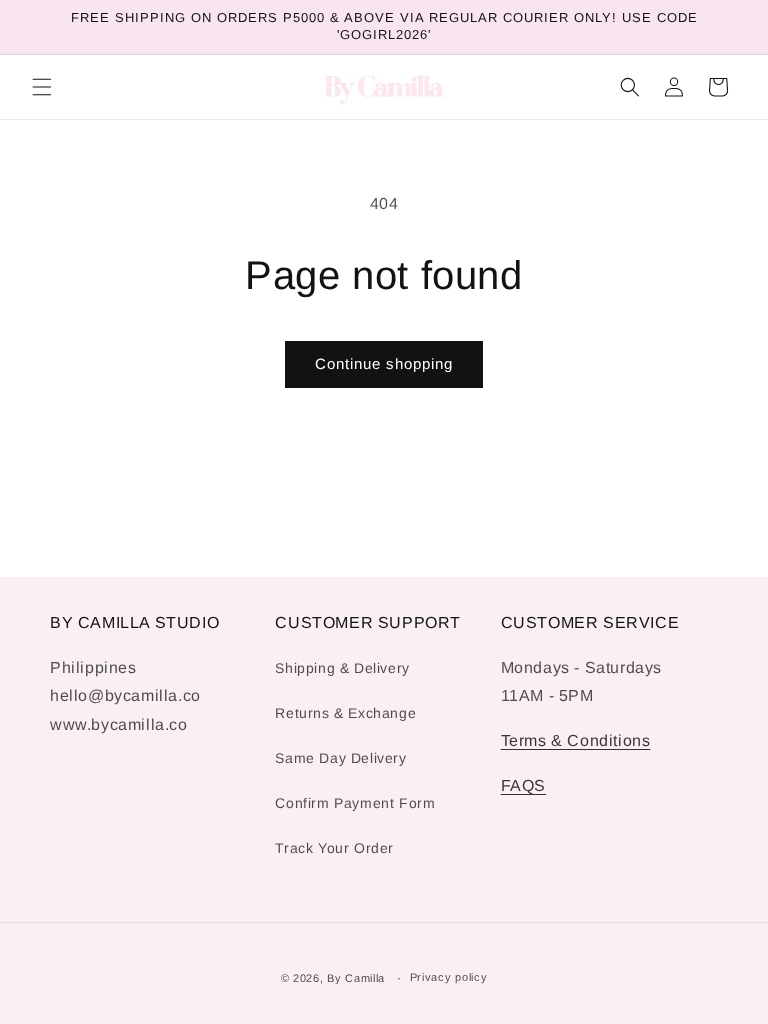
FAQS (523, 785)
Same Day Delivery (340, 758)
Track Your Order (334, 848)
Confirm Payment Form (355, 803)
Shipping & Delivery (342, 668)
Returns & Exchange (345, 713)
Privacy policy (449, 977)
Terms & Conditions (576, 740)
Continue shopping (384, 363)
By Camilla (356, 978)
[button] (42, 87)
